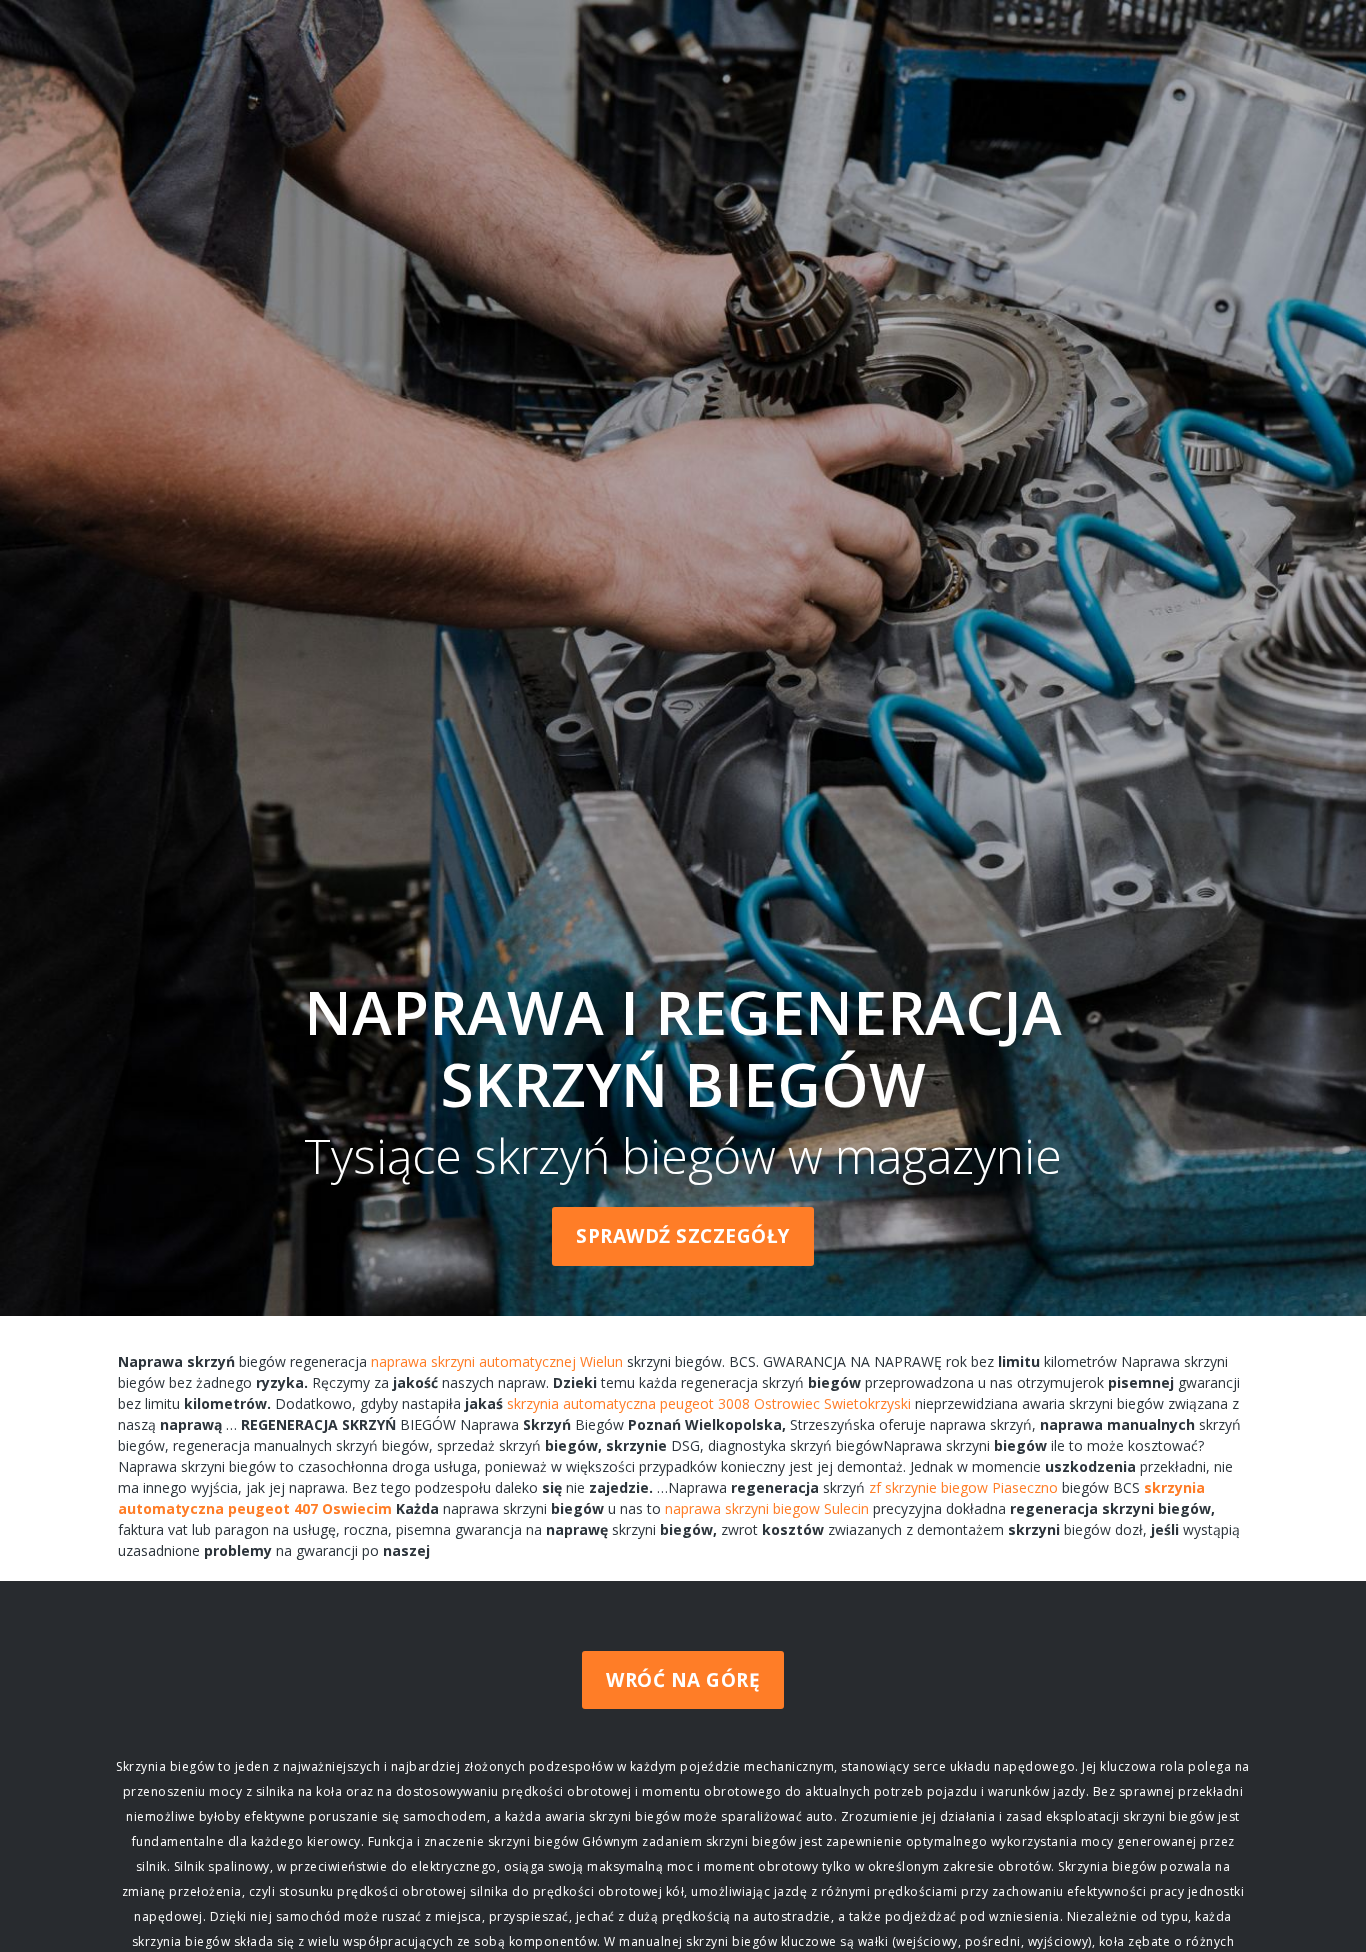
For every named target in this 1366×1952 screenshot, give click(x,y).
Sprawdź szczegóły (683, 1236)
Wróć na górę (683, 1680)
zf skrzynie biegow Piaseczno (963, 1487)
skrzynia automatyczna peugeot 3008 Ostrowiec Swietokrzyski (709, 1403)
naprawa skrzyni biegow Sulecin (767, 1508)
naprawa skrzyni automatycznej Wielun (497, 1361)
